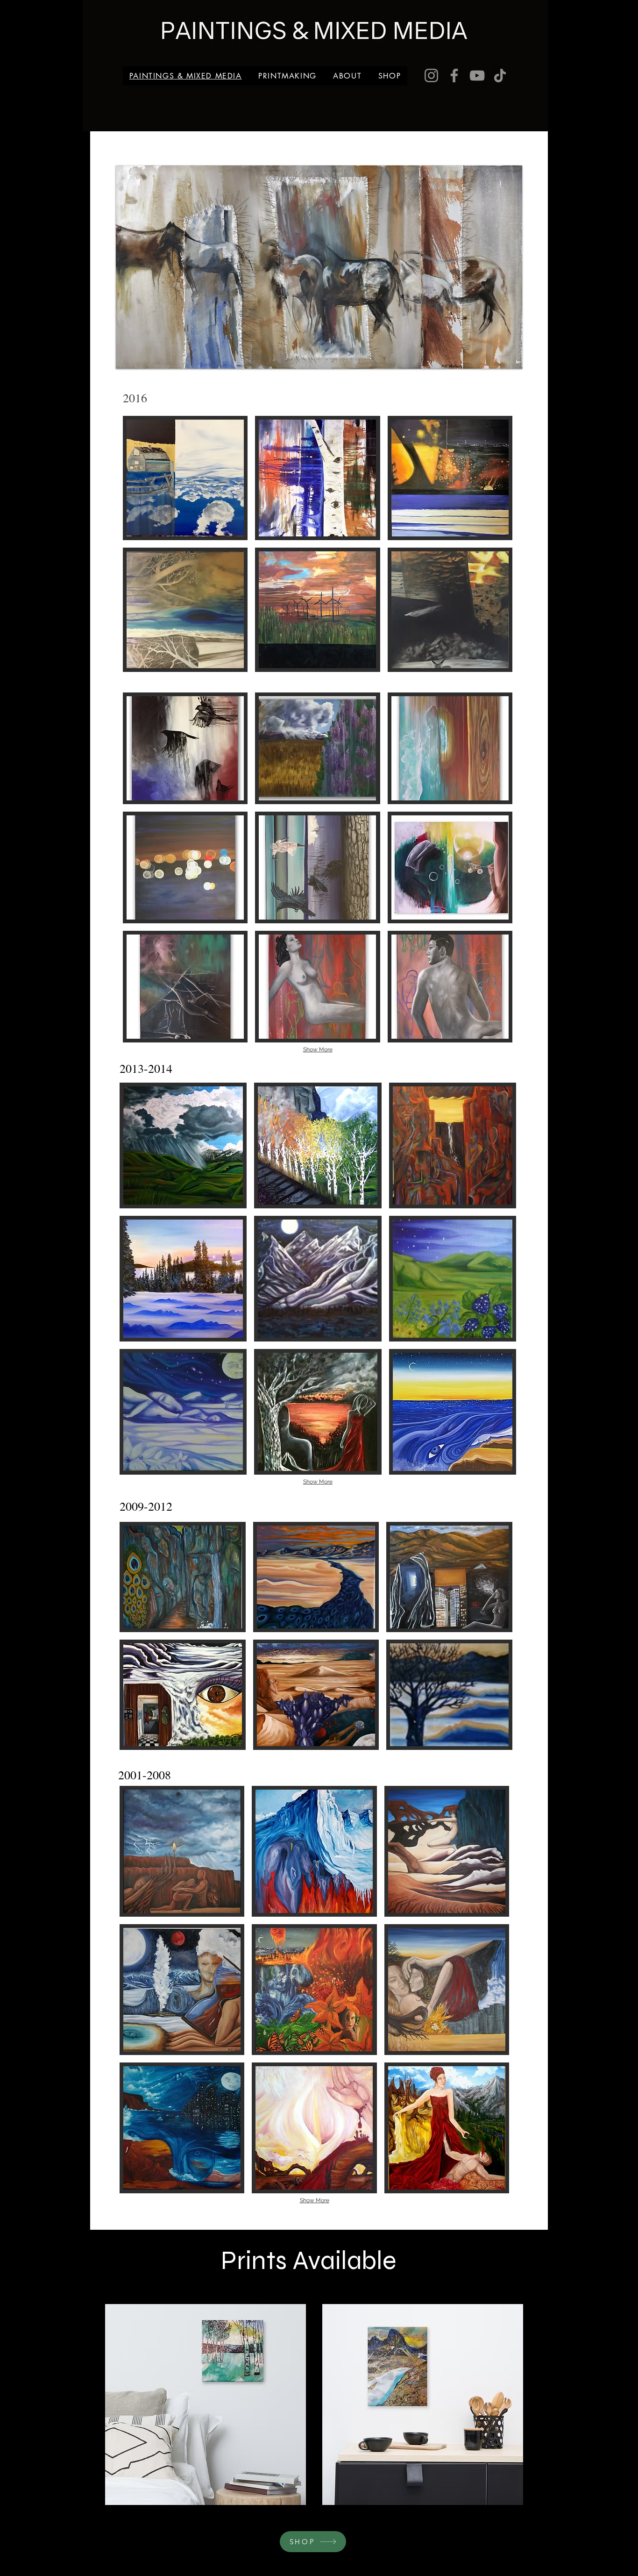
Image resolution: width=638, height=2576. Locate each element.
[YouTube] (477, 75)
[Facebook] (454, 75)
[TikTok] (500, 75)
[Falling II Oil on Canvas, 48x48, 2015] (185, 748)
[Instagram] (431, 75)
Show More (318, 1049)
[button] (185, 478)
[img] (317, 748)
